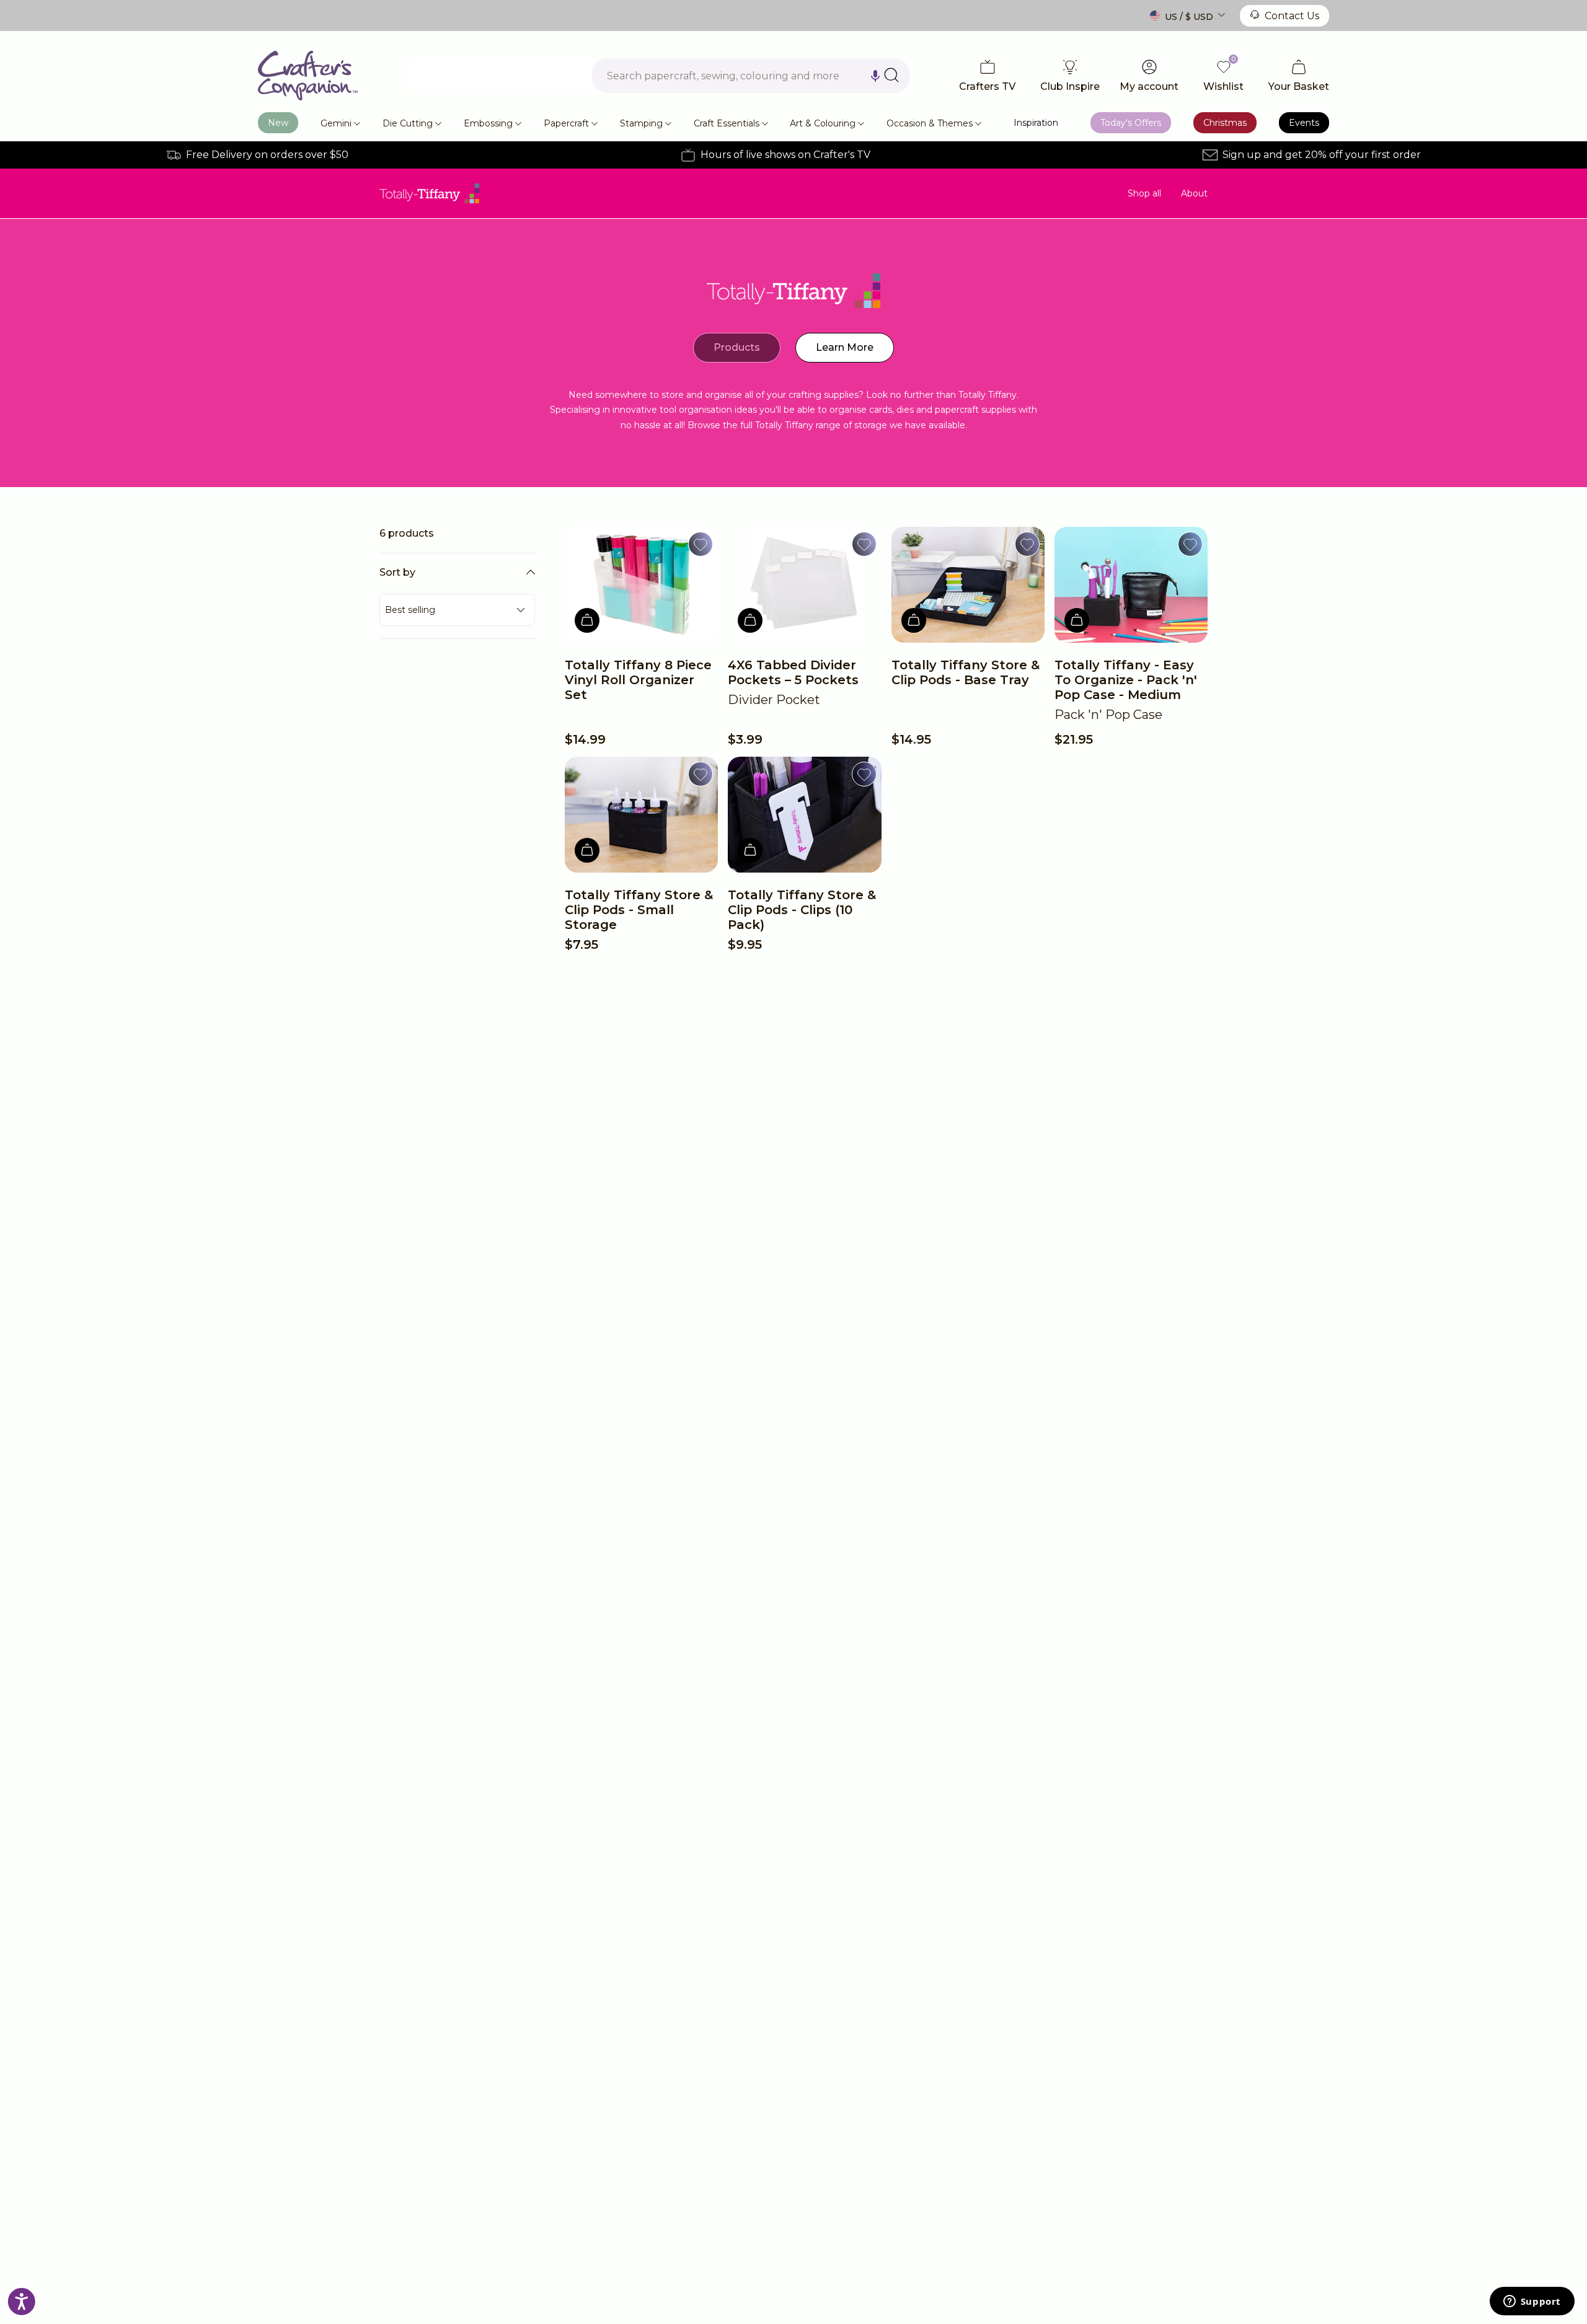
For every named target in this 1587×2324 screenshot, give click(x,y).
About (1194, 193)
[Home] (308, 76)
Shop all (1144, 193)
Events (1304, 123)
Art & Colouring (823, 123)
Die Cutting (408, 123)
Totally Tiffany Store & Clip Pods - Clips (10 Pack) (802, 910)
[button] (875, 76)
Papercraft (566, 123)
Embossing (488, 123)
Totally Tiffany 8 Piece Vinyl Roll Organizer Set (638, 680)
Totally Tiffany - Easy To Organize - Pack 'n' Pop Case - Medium (1126, 680)
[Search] (891, 75)
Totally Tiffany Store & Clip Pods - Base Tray (966, 672)
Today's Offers (1131, 123)
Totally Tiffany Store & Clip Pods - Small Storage (639, 910)
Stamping (641, 123)
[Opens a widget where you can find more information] (1532, 2302)
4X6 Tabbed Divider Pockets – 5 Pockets (793, 672)
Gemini (336, 123)
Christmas (1225, 123)
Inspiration (1036, 123)
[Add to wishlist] (701, 544)
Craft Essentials (727, 123)
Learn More (845, 347)
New (278, 123)
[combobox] (751, 76)
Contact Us (1292, 16)
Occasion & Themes (930, 123)
